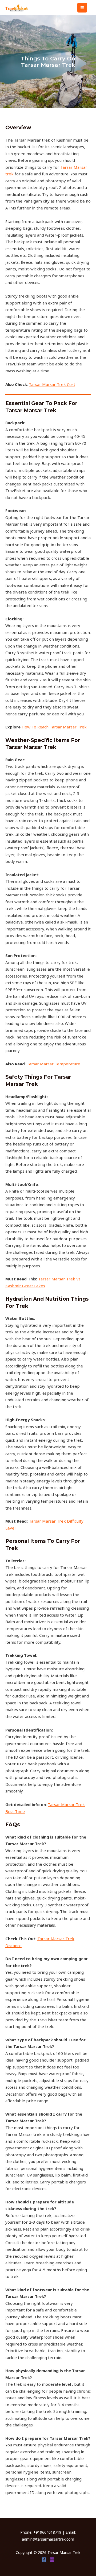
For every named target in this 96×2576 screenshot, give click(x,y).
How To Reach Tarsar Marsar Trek (54, 727)
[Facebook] (44, 2559)
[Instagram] (52, 2559)
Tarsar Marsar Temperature (53, 1064)
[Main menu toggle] (82, 8)
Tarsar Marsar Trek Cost (52, 384)
